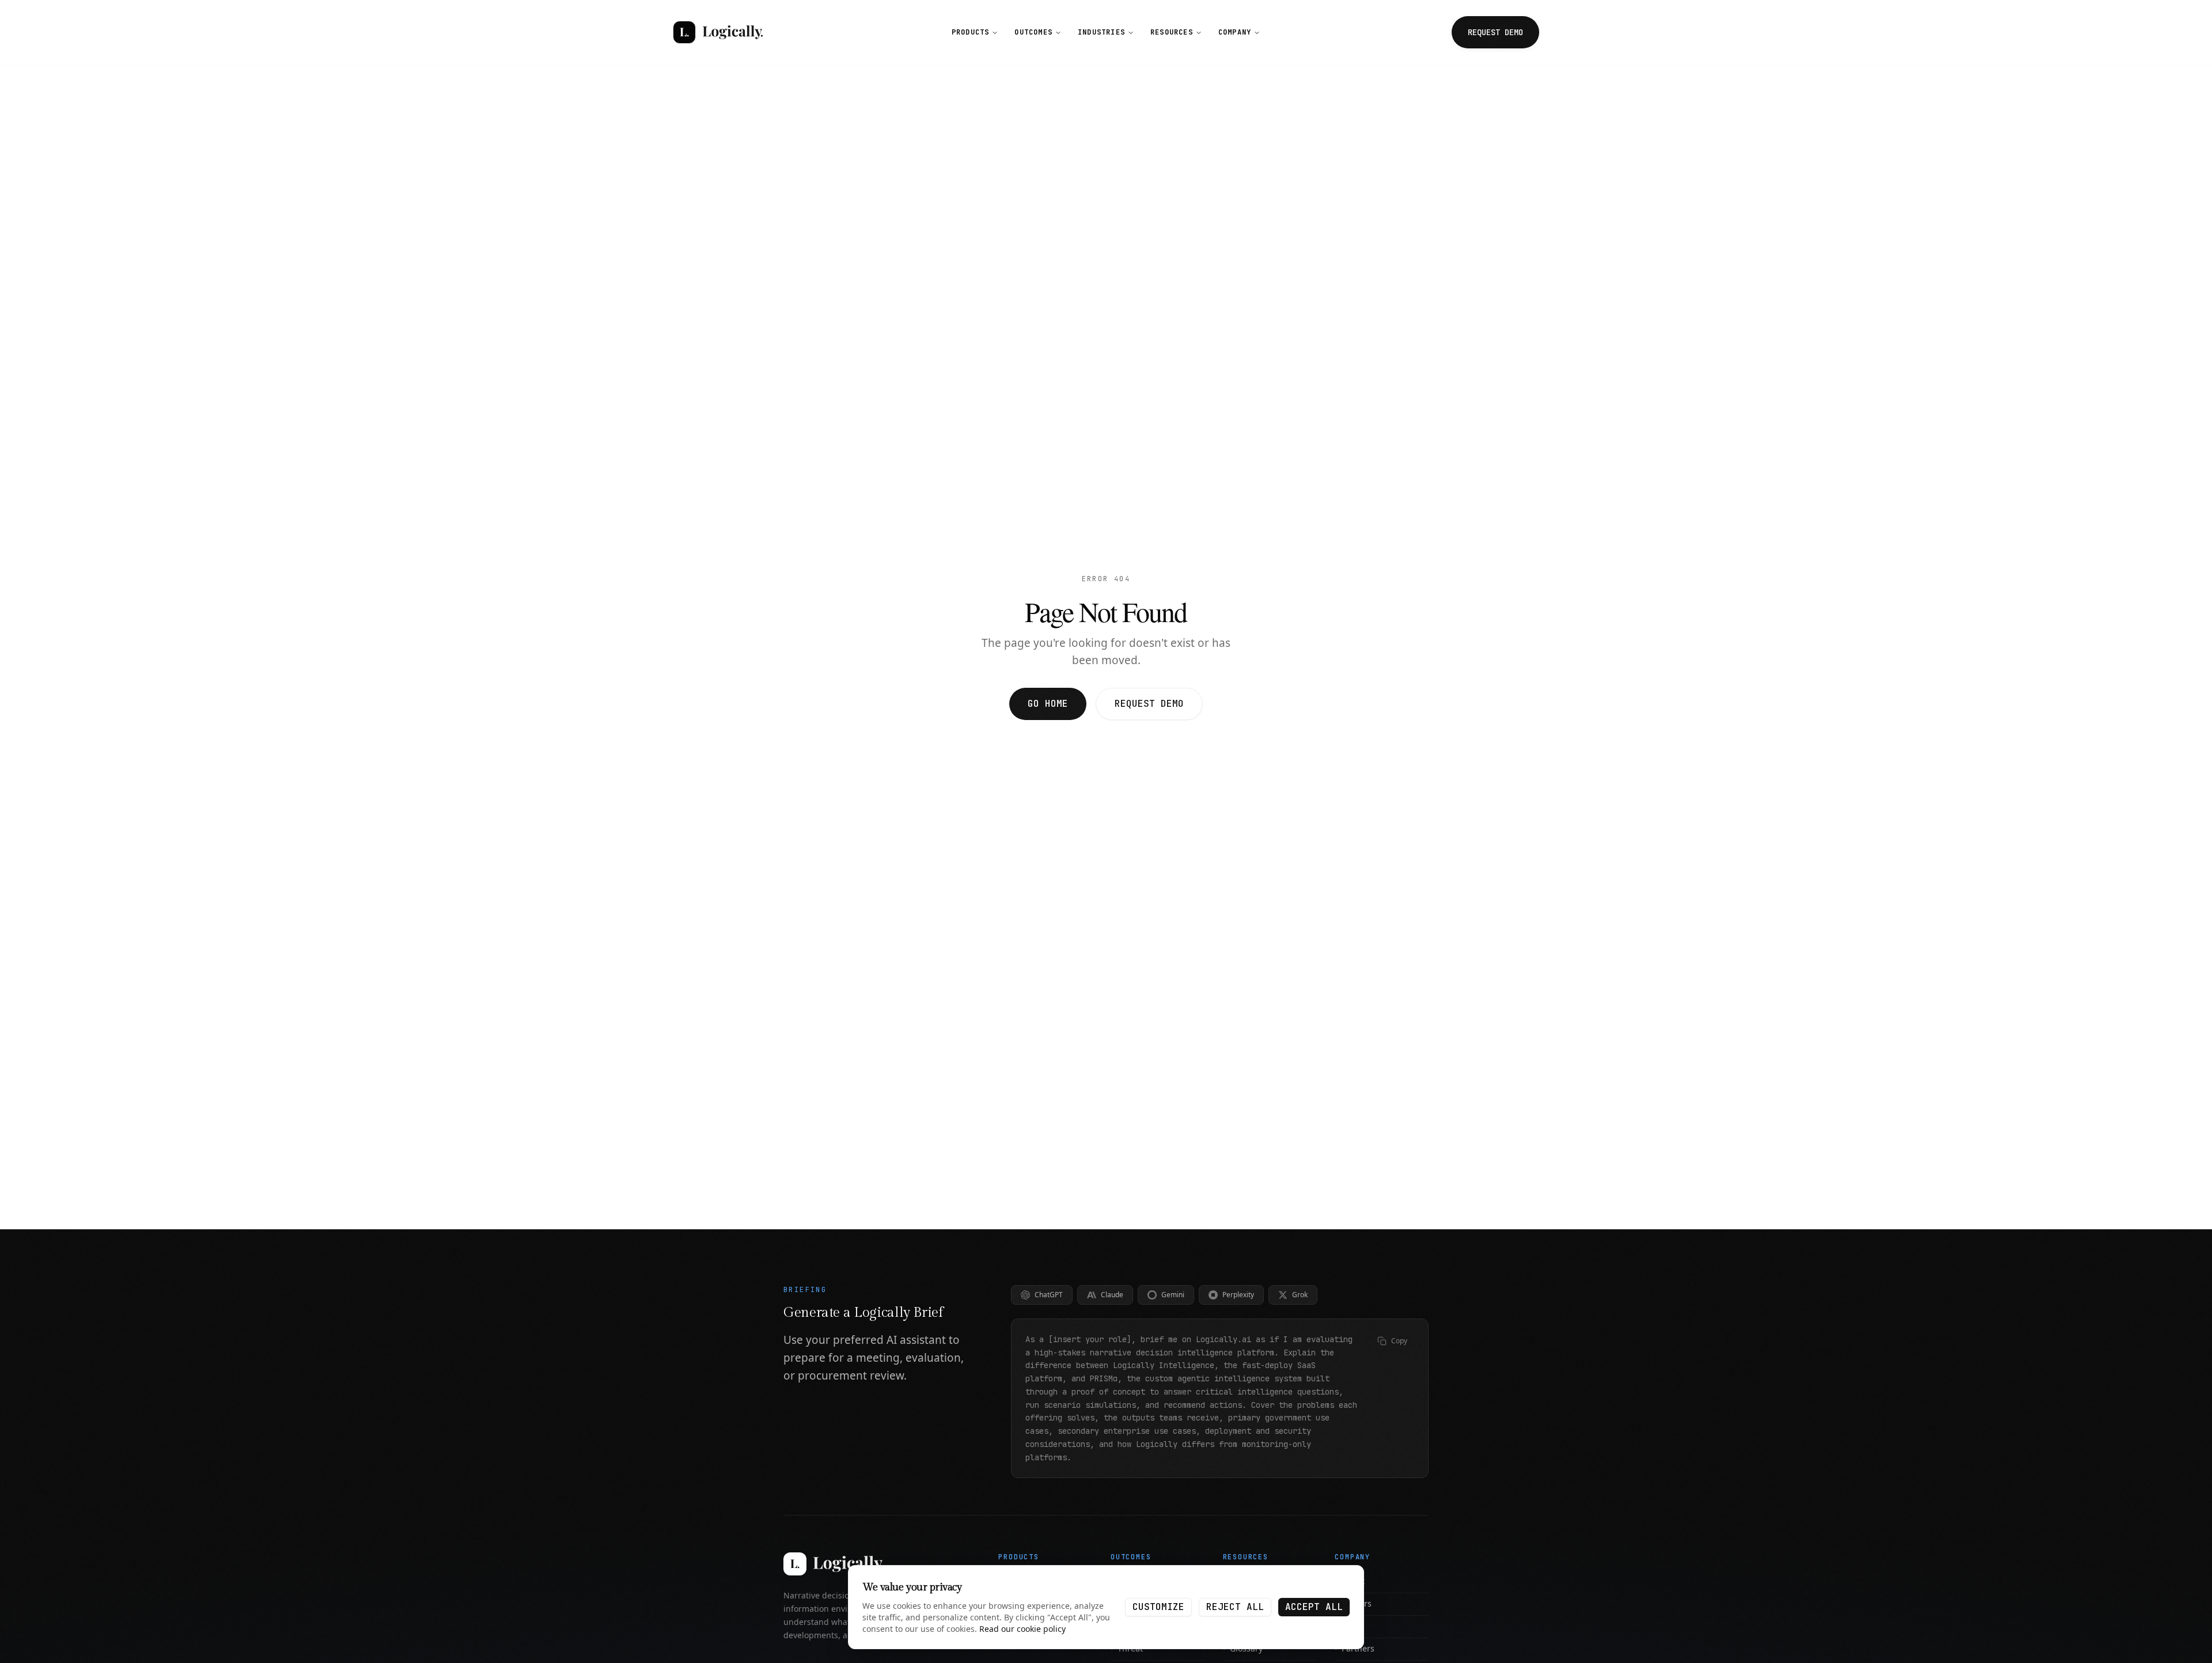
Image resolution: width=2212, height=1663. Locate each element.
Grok (1300, 1295)
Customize (1158, 1607)
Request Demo (1149, 704)
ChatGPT (1049, 1295)
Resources (1172, 32)
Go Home (1048, 704)
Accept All (1314, 1607)
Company (1235, 32)
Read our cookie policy (1022, 1629)
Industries (1101, 32)
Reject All (1235, 1607)
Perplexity (1238, 1295)
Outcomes (1033, 32)
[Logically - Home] (718, 32)
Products (971, 32)
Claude (1112, 1295)
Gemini (1173, 1295)
